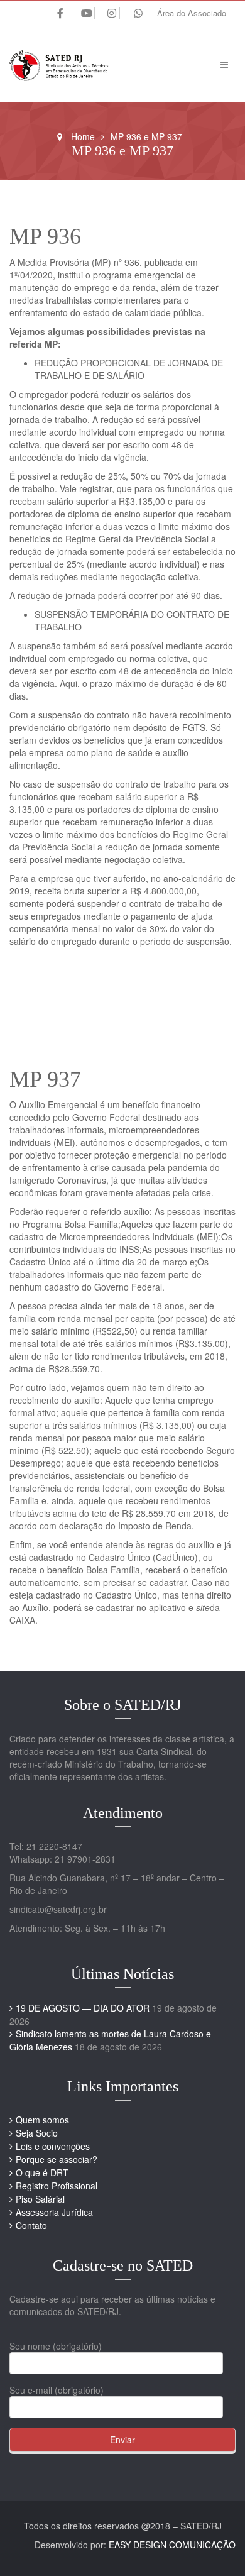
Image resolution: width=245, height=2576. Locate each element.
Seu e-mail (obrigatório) (57, 2390)
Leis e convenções (53, 2146)
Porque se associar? (57, 2159)
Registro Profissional (57, 2186)
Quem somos (42, 2120)
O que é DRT (42, 2172)
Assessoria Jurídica (54, 2212)
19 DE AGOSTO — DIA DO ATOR (83, 2008)
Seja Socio (37, 2133)
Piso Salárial (40, 2199)
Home (83, 136)
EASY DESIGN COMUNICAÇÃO (172, 2545)
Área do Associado (192, 13)
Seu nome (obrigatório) (56, 2346)
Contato (31, 2225)
